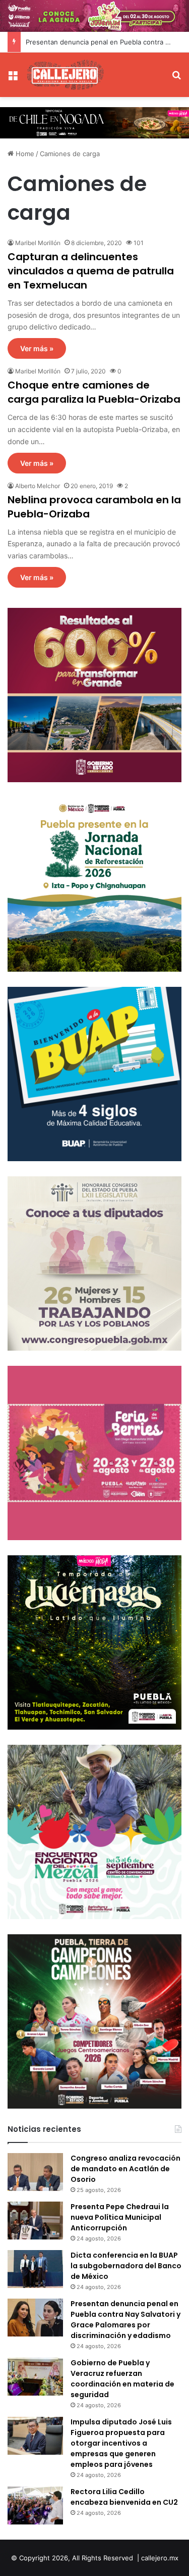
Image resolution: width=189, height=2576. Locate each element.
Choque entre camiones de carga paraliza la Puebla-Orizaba (94, 392)
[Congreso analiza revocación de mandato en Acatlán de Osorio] (35, 2172)
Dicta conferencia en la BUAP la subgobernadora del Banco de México (126, 2266)
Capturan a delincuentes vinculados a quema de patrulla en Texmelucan (91, 271)
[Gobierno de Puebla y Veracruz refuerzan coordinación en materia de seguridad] (35, 2377)
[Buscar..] (176, 79)
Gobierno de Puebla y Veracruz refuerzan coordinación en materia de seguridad (122, 2379)
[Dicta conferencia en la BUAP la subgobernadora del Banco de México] (35, 2269)
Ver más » (37, 348)
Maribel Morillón (38, 243)
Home (24, 154)
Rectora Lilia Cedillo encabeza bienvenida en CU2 (124, 2497)
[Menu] (13, 79)
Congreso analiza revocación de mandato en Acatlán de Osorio (125, 2169)
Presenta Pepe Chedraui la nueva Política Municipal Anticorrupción (120, 2217)
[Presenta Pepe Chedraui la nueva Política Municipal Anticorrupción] (35, 2221)
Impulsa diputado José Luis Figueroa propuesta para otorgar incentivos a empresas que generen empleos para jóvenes (121, 2443)
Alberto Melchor (38, 486)
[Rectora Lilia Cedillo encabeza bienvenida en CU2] (35, 2506)
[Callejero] (66, 75)
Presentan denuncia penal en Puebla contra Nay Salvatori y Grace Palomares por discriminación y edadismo (125, 2320)
